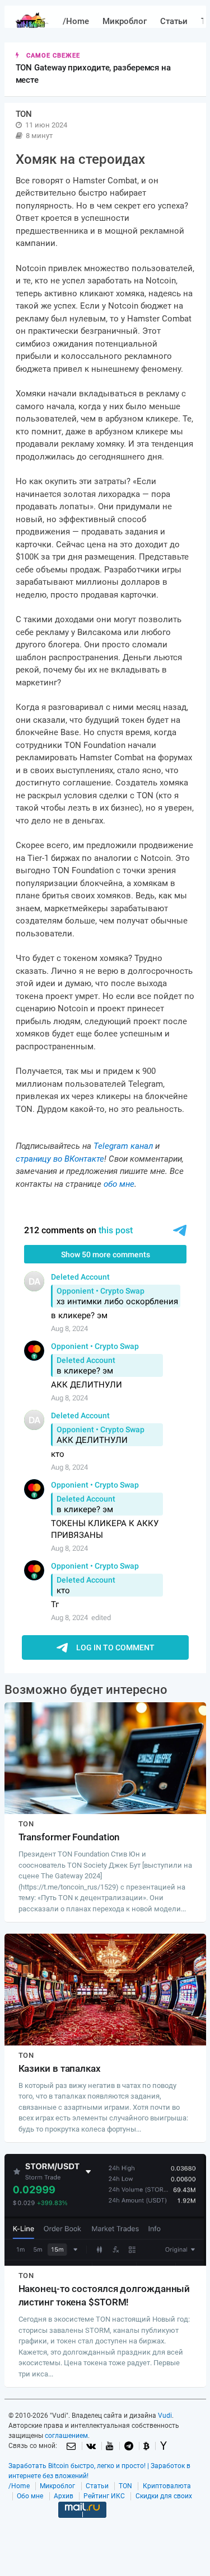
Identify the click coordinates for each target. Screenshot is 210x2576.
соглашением (66, 2436)
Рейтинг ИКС (104, 2496)
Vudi (165, 2416)
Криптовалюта (167, 2486)
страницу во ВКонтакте (60, 1159)
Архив (64, 2496)
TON (125, 2486)
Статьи (174, 21)
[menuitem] (76, 22)
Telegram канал (123, 1146)
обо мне (119, 1184)
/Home (76, 21)
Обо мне (30, 2496)
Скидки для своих (164, 2496)
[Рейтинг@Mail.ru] (82, 2527)
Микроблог (125, 21)
